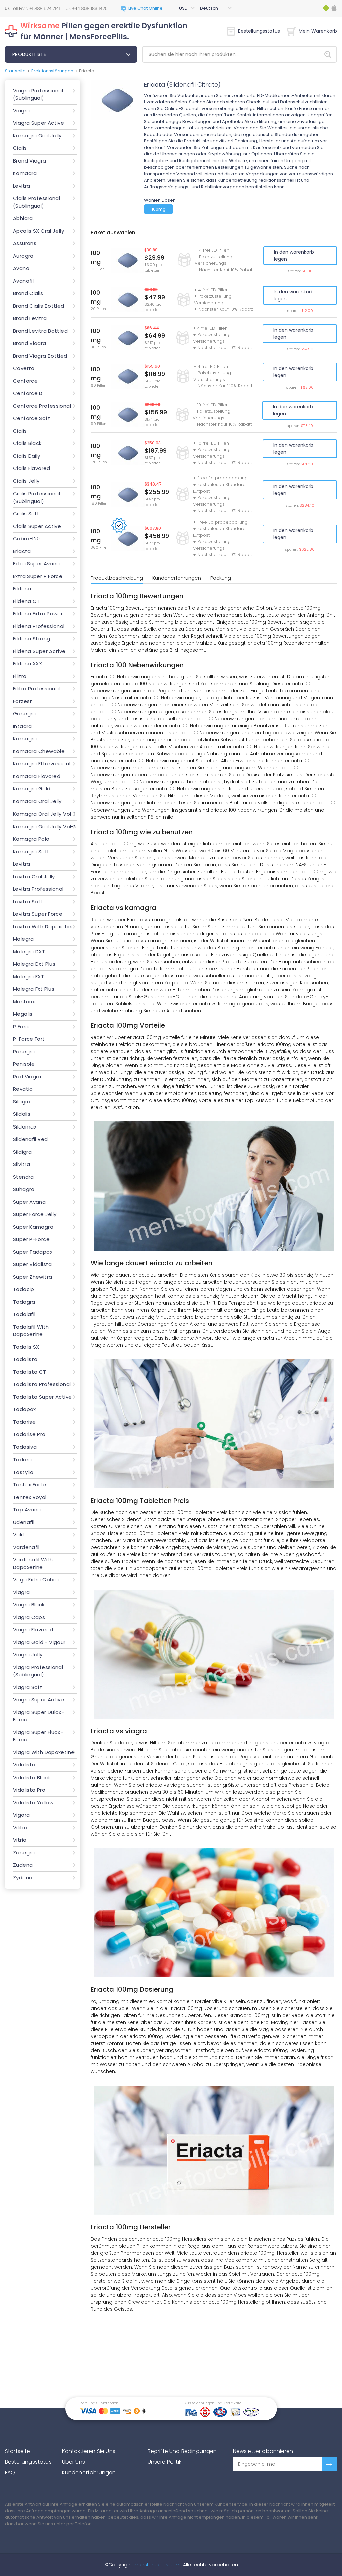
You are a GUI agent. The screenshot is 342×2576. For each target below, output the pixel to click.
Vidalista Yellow (33, 1802)
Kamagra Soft (31, 851)
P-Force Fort (29, 1039)
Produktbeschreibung (117, 578)
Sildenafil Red (30, 1139)
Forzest (23, 701)
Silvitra (22, 1164)
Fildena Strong (32, 638)
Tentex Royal (30, 1497)
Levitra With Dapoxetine (44, 926)
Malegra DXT (29, 951)
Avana (21, 268)
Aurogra (23, 256)
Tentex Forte (30, 1484)
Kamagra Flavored (37, 776)
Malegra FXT (29, 977)
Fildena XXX (28, 664)
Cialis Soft (26, 513)
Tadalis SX (26, 1347)
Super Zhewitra (33, 1277)
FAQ (10, 2472)
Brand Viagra (30, 161)
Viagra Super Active (39, 123)
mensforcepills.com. (157, 2565)
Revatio (23, 1089)
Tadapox (25, 1409)
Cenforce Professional (42, 406)
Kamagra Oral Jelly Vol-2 (45, 826)
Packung (221, 578)
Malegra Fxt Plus (34, 989)
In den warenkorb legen (294, 255)
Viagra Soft (28, 1687)
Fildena (22, 588)
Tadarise (24, 1422)
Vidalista (24, 1765)
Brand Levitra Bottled (40, 331)
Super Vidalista (33, 1264)
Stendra (24, 1177)
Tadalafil (24, 1314)
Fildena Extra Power (38, 613)
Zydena (23, 1877)
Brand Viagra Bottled (40, 356)
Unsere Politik (164, 2462)
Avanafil (23, 281)
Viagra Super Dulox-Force (39, 1716)
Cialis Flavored (32, 468)
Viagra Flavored (33, 1630)
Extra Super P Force (38, 576)
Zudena (23, 1865)
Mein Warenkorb (318, 31)
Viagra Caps (29, 1617)
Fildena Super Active (39, 651)
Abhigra (23, 218)
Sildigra (22, 1152)
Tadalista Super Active (42, 1397)
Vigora (21, 1815)
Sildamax (25, 1127)
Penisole (24, 1064)
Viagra (21, 111)
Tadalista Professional (42, 1384)
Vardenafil (26, 1547)
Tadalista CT (30, 1372)
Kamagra (25, 173)
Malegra (24, 939)
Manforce (25, 1002)
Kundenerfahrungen (177, 578)
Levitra (22, 186)
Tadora (22, 1459)
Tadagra (24, 1302)
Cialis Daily (27, 456)
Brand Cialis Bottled (39, 306)
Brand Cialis (28, 293)
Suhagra (24, 1189)
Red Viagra (27, 1077)
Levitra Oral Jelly (34, 876)
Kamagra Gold (32, 789)
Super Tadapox (33, 1252)
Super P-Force (31, 1239)
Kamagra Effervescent (42, 764)
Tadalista (25, 1359)
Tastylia (23, 1472)
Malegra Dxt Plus (34, 964)
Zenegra (24, 1852)
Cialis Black (27, 443)
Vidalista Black (32, 1777)
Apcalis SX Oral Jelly (39, 231)
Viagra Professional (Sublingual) (38, 94)
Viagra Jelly (28, 1655)
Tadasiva (25, 1447)
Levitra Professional (38, 889)
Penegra (24, 1052)
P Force (23, 1027)
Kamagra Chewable (39, 751)
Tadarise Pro (29, 1434)
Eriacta (22, 551)
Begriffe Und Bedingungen (182, 2451)
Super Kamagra (33, 1227)
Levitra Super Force (38, 914)
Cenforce (25, 381)
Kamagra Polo (31, 839)
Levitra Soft (28, 901)
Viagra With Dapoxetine (44, 1752)
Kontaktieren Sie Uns (89, 2451)
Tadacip (24, 1289)
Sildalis (22, 1114)
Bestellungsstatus (259, 31)
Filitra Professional (37, 689)
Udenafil (24, 1522)
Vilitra (20, 1827)
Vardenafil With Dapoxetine (33, 1563)
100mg (159, 209)
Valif (19, 1534)
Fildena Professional (39, 626)
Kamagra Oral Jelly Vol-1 (44, 814)
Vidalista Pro (29, 1790)
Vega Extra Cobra (36, 1579)
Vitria (20, 1840)
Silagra (22, 1102)
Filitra (20, 676)
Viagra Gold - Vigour (39, 1642)
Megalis (23, 1014)
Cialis (20, 148)
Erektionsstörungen (52, 71)
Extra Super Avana (36, 563)
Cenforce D (28, 393)
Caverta (24, 368)
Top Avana (27, 1509)
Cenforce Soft (32, 418)
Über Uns (74, 2462)
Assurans (25, 243)
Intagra (23, 726)
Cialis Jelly (26, 481)
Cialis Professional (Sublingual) (37, 202)
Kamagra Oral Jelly (37, 136)
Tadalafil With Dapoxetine (31, 1331)
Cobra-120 (26, 538)
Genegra (25, 714)
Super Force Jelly (35, 1214)
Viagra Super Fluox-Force (38, 1736)
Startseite (15, 71)
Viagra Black (29, 1604)
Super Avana (29, 1202)
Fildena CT (27, 601)
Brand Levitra (30, 318)
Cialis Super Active (37, 526)
